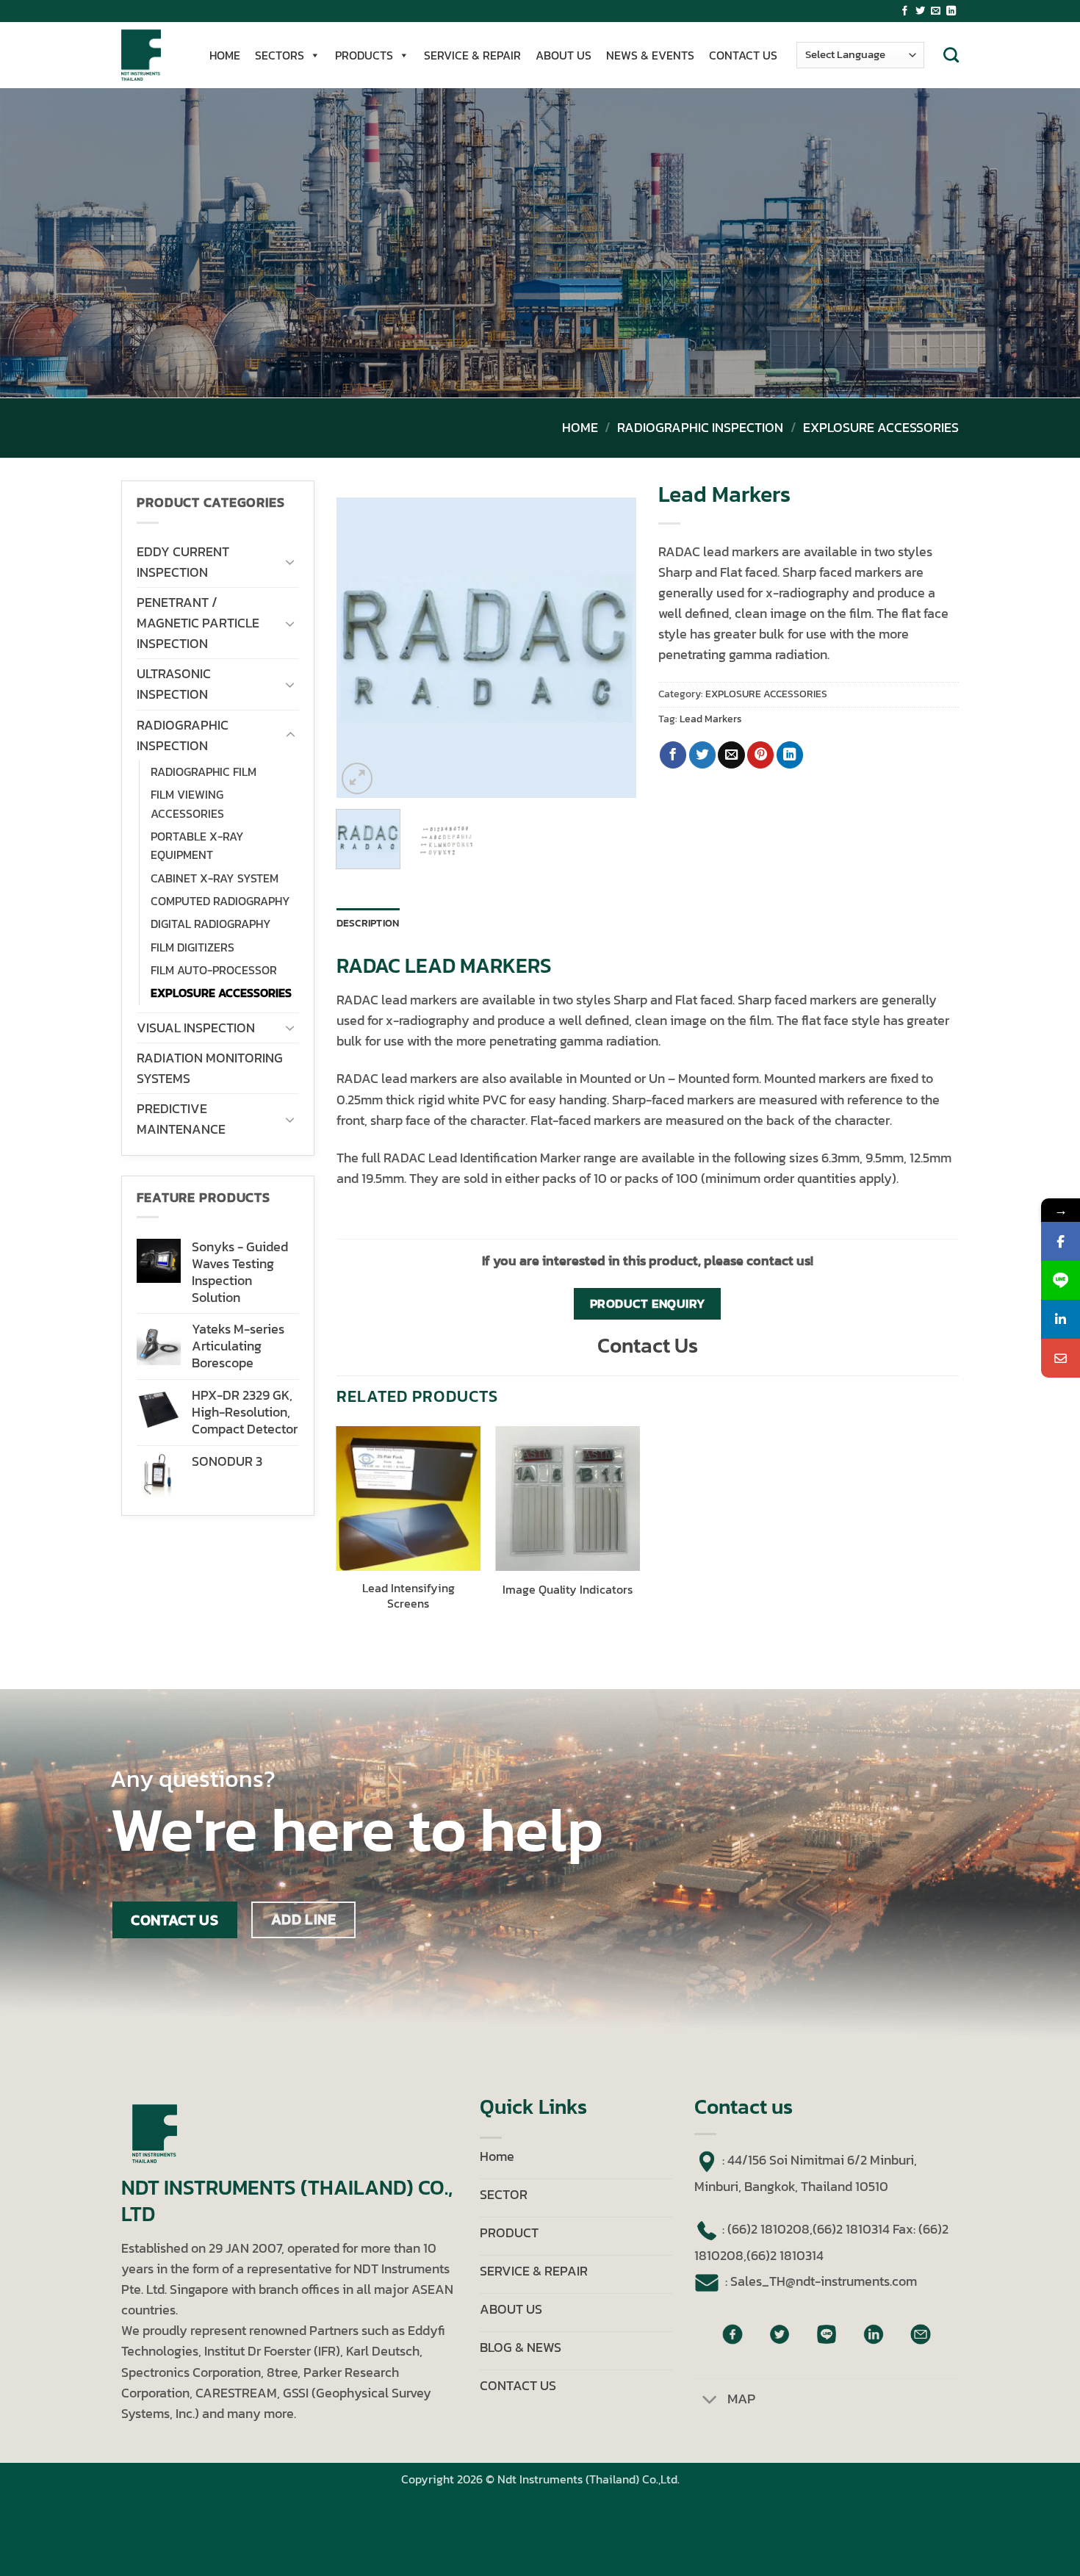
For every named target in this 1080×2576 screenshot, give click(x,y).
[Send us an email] (936, 11)
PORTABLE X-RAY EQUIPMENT (197, 846)
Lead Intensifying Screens (408, 1596)
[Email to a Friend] (731, 755)
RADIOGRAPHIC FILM (204, 772)
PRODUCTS (364, 55)
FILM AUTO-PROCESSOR (214, 970)
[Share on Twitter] (702, 755)
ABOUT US (564, 55)
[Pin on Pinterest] (760, 755)
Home (580, 428)
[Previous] (361, 648)
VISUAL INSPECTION (196, 1028)
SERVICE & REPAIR (472, 55)
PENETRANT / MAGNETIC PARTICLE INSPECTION (198, 623)
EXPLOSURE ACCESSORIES (881, 428)
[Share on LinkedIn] (790, 755)
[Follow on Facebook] (905, 11)
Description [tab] (368, 923)
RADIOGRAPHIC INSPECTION (700, 428)
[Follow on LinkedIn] (951, 11)
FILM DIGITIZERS (192, 947)
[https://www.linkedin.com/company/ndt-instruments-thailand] (1061, 1319)
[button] (357, 778)
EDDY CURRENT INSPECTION (183, 562)
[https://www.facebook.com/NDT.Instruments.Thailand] (1061, 1241)
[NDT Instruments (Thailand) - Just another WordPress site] (151, 55)
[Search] (951, 55)
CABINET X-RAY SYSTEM (215, 878)
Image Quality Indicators (568, 1590)
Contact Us (648, 1345)
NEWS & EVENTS (650, 55)
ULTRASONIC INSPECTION (174, 684)
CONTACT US (743, 55)
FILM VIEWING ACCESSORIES (187, 804)
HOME (225, 55)
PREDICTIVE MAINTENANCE (181, 1119)
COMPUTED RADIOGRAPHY (220, 901)
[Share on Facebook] (673, 755)
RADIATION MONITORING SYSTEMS (210, 1068)
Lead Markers (711, 719)
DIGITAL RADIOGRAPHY (211, 924)
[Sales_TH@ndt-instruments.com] (1061, 1358)
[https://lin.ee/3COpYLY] (1061, 1280)
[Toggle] (290, 562)
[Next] (612, 648)
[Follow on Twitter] (920, 11)
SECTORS (280, 55)
